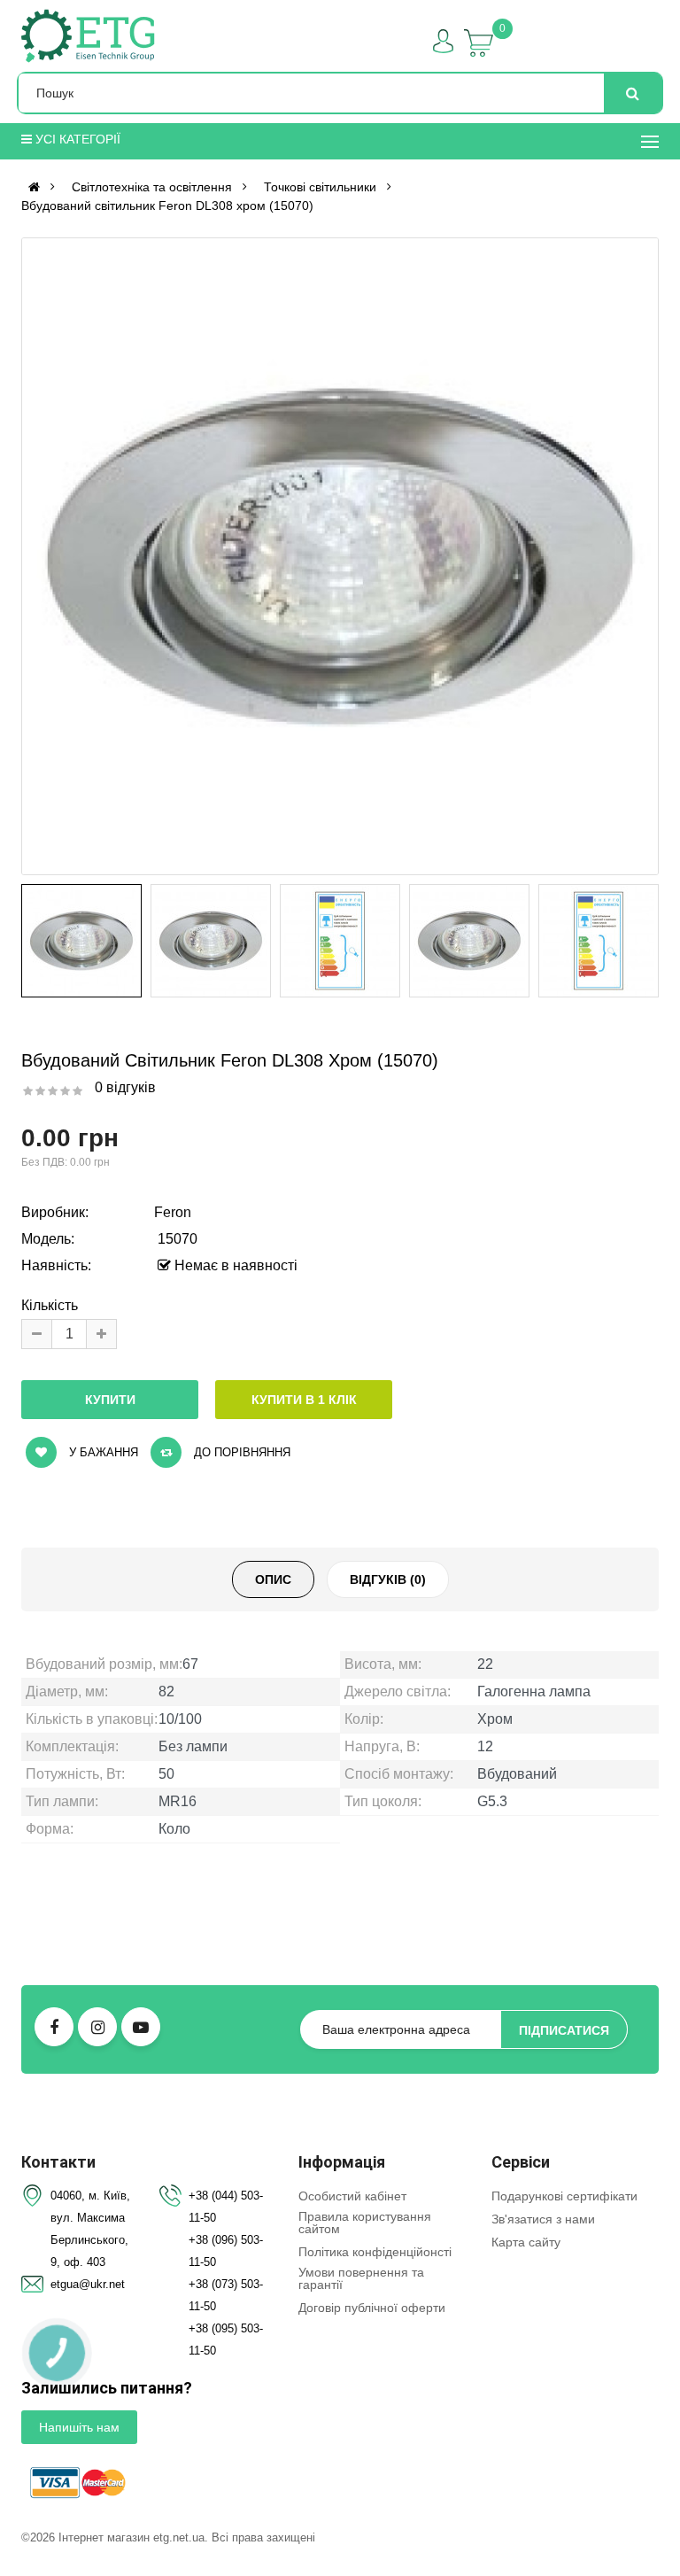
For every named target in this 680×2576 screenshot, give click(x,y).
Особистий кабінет (352, 2196)
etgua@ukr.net (88, 2284)
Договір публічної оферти (372, 2308)
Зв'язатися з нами (543, 2219)
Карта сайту (526, 2242)
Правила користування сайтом (365, 2223)
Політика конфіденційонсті (375, 2252)
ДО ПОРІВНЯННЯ (240, 1452)
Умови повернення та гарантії (361, 2278)
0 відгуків (125, 1087)
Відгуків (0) (388, 1579)
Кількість (50, 1305)
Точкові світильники (320, 187)
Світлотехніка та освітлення (152, 187)
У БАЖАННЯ (102, 1452)
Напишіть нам (79, 2427)
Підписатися (564, 2030)
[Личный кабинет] (443, 41)
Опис (273, 1579)
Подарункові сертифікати (564, 2196)
